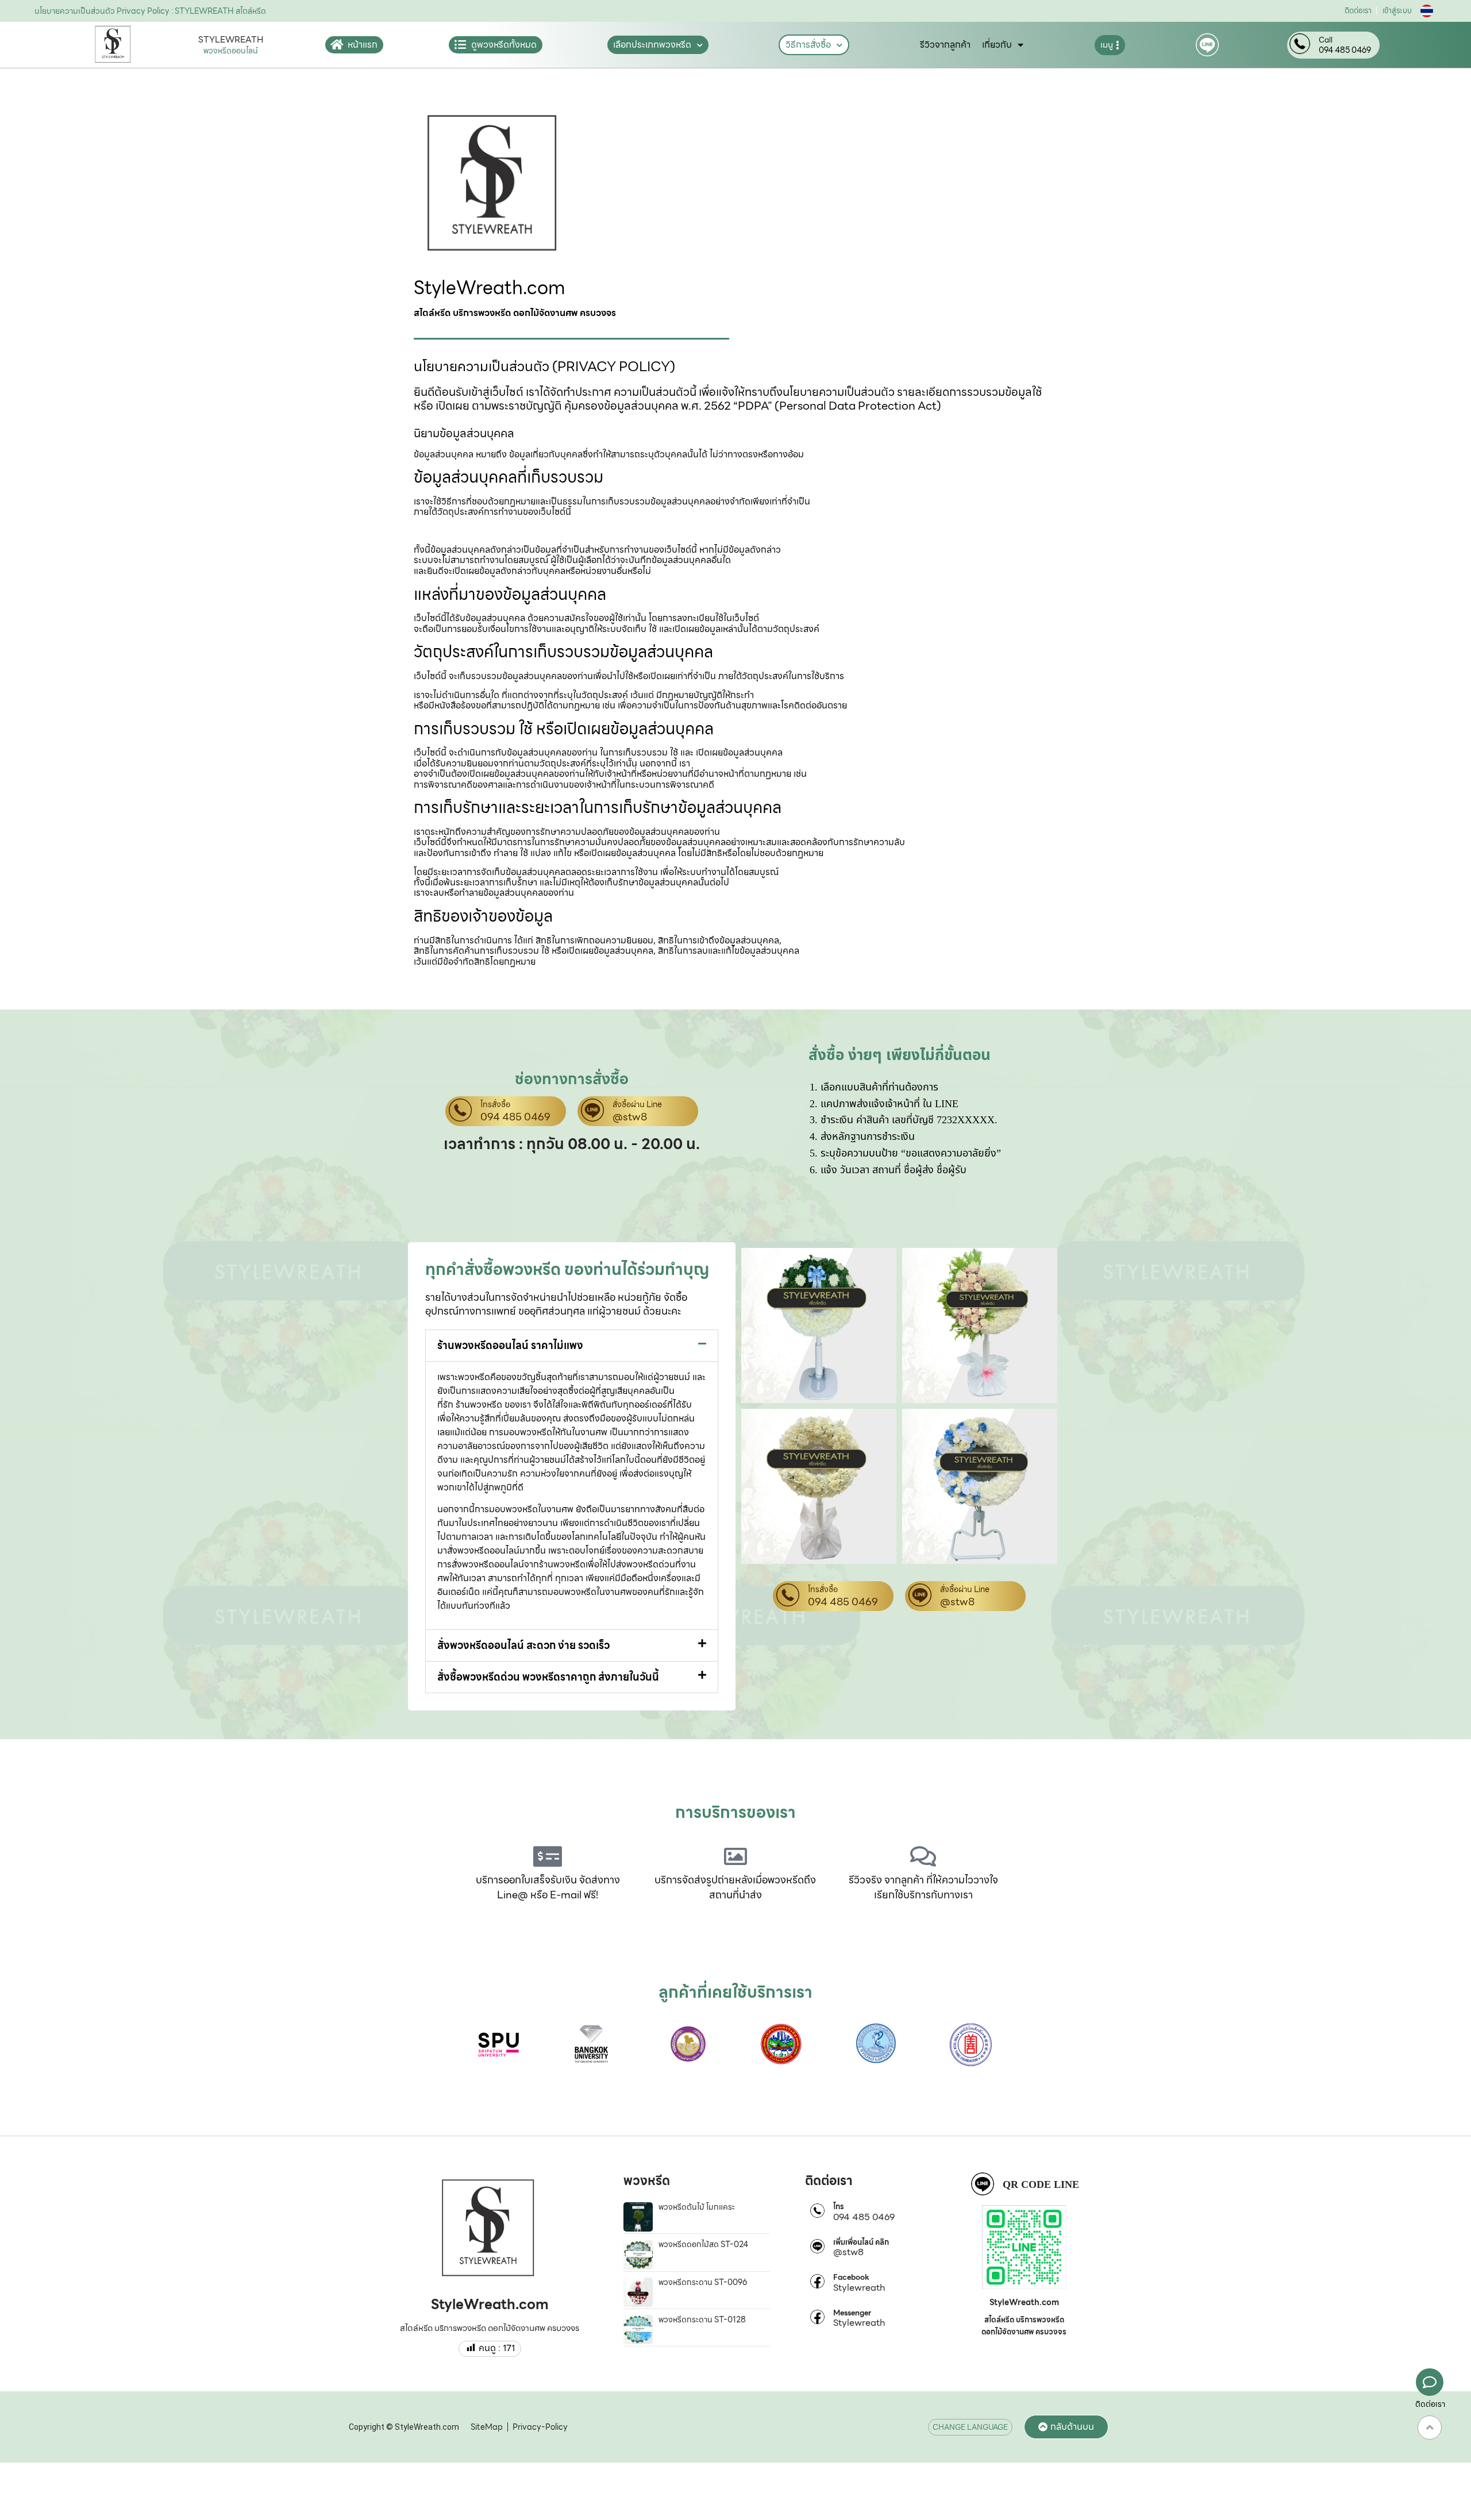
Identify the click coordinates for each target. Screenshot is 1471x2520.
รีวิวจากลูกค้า (945, 45)
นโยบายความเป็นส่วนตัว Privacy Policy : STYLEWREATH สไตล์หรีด (150, 11)
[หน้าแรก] (337, 45)
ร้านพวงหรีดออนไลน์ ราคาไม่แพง (510, 1345)
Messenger (852, 2313)
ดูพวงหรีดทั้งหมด (504, 45)
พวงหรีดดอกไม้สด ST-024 (703, 2244)
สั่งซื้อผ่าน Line (637, 1105)
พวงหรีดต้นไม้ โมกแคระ (697, 2207)
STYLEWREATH (231, 40)
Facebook (851, 2278)
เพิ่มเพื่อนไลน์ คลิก (861, 2242)
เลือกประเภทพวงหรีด (652, 45)
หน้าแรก (363, 45)
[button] (572, 1346)
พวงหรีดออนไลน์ (231, 51)
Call (1326, 40)
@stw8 (630, 1117)
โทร (839, 2207)
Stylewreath (859, 2288)
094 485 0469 (1345, 50)
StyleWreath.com (490, 288)
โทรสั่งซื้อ (495, 1105)
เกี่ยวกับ (997, 45)
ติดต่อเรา (1358, 11)
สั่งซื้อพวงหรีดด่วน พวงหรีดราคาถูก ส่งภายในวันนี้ (548, 1677)
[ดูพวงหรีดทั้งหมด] (460, 45)
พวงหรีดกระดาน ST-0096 (703, 2282)
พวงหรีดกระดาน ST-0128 (702, 2319)
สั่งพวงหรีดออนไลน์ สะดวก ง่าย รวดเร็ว (523, 1645)
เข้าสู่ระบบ (1397, 11)
